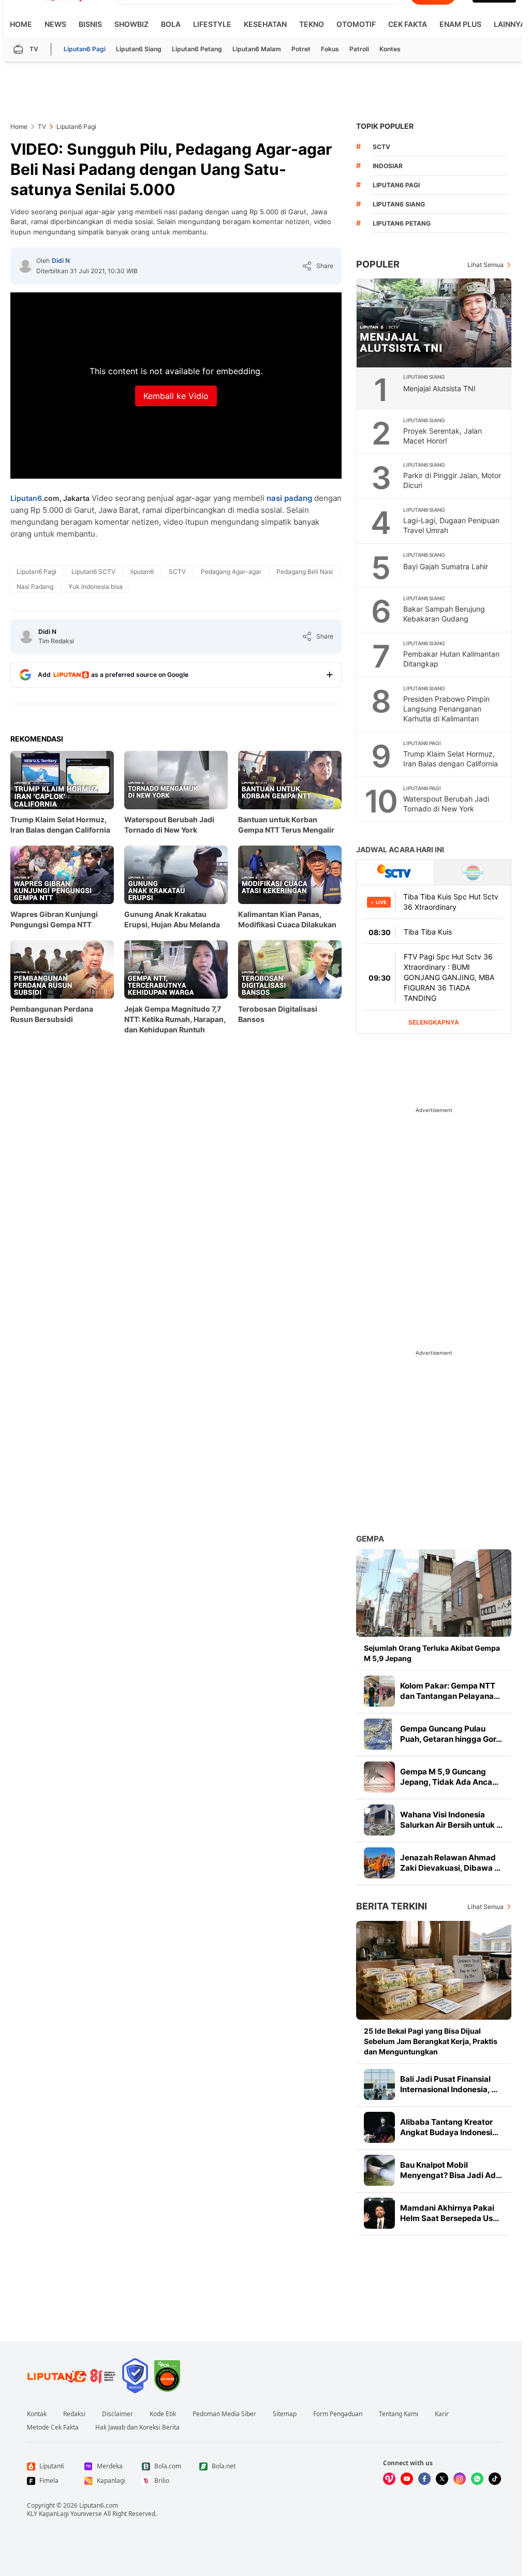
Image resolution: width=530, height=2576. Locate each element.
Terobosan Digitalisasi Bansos (278, 1014)
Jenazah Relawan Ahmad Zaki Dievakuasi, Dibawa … (450, 1863)
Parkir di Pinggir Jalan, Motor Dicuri (452, 480)
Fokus (330, 49)
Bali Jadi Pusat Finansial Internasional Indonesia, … (449, 2084)
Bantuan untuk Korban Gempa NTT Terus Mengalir (286, 825)
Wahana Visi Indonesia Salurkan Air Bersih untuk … (451, 1820)
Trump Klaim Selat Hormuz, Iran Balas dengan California (60, 825)
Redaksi (74, 2414)
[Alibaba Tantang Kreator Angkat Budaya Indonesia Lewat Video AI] (379, 2127)
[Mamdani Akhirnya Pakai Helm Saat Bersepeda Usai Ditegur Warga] (379, 2213)
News (55, 24)
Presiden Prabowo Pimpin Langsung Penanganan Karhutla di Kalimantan (446, 709)
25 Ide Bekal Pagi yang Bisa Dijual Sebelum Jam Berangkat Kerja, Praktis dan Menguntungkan (431, 2041)
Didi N (61, 261)
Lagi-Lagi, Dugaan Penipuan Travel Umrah (451, 525)
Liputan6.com (99, 2505)
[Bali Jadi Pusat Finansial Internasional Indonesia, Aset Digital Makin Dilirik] (379, 2084)
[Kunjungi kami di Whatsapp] (477, 2479)
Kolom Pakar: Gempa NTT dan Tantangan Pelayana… (450, 1691)
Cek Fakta (408, 24)
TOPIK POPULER (385, 126)
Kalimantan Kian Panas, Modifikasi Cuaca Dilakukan (287, 919)
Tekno (312, 24)
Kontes (390, 49)
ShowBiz (131, 24)
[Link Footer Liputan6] (71, 2376)
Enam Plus (460, 24)
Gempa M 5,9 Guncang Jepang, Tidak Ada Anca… (449, 1777)
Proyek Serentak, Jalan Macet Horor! (443, 436)
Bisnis (90, 24)
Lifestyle (212, 24)
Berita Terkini (392, 1906)
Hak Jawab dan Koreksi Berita (137, 2427)
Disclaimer (117, 2414)
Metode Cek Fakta (53, 2427)
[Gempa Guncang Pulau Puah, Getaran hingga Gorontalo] (379, 1734)
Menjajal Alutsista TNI (439, 388)
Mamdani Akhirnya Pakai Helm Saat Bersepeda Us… (450, 2213)
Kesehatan (265, 24)
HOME (21, 24)
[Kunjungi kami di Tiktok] (495, 2479)
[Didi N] (25, 266)
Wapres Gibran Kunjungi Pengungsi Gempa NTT (54, 919)
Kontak (37, 2414)
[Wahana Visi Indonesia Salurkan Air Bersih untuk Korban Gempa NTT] (379, 1820)
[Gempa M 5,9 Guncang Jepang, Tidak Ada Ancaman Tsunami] (379, 1777)
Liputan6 (26, 498)
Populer (378, 264)
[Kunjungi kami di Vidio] (389, 2479)
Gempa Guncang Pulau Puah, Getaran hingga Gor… (451, 1734)
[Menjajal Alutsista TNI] (434, 323)
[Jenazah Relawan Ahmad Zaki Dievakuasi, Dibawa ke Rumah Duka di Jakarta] (379, 1863)
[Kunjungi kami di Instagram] (460, 2479)
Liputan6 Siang (139, 49)
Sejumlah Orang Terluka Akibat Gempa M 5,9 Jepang (432, 1653)
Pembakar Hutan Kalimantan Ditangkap (451, 659)
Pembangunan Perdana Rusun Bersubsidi (52, 1014)
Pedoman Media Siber (224, 2414)
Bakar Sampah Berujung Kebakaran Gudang (444, 614)
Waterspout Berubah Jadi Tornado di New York (169, 825)
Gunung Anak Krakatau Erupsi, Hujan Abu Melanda (172, 919)
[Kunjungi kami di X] (442, 2479)
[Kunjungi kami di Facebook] (424, 2479)
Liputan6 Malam (257, 49)
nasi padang (289, 498)
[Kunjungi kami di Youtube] (407, 2479)
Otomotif (356, 24)
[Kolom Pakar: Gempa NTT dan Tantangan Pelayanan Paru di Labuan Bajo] (379, 1691)
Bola (171, 24)
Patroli (359, 49)
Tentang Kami (399, 2414)
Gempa (370, 1539)
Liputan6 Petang (197, 49)
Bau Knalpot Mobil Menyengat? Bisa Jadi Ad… (451, 2170)
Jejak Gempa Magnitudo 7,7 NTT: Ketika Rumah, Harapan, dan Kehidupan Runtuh (175, 1019)
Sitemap (285, 2414)
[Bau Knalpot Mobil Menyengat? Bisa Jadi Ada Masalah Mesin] (379, 2170)
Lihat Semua (485, 265)
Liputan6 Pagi (85, 49)
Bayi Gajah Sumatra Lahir (446, 566)
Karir (442, 2414)
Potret (301, 49)
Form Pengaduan (338, 2414)
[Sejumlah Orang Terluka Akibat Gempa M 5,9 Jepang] (434, 1593)
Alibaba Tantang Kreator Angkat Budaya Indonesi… (449, 2127)
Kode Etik (163, 2414)
